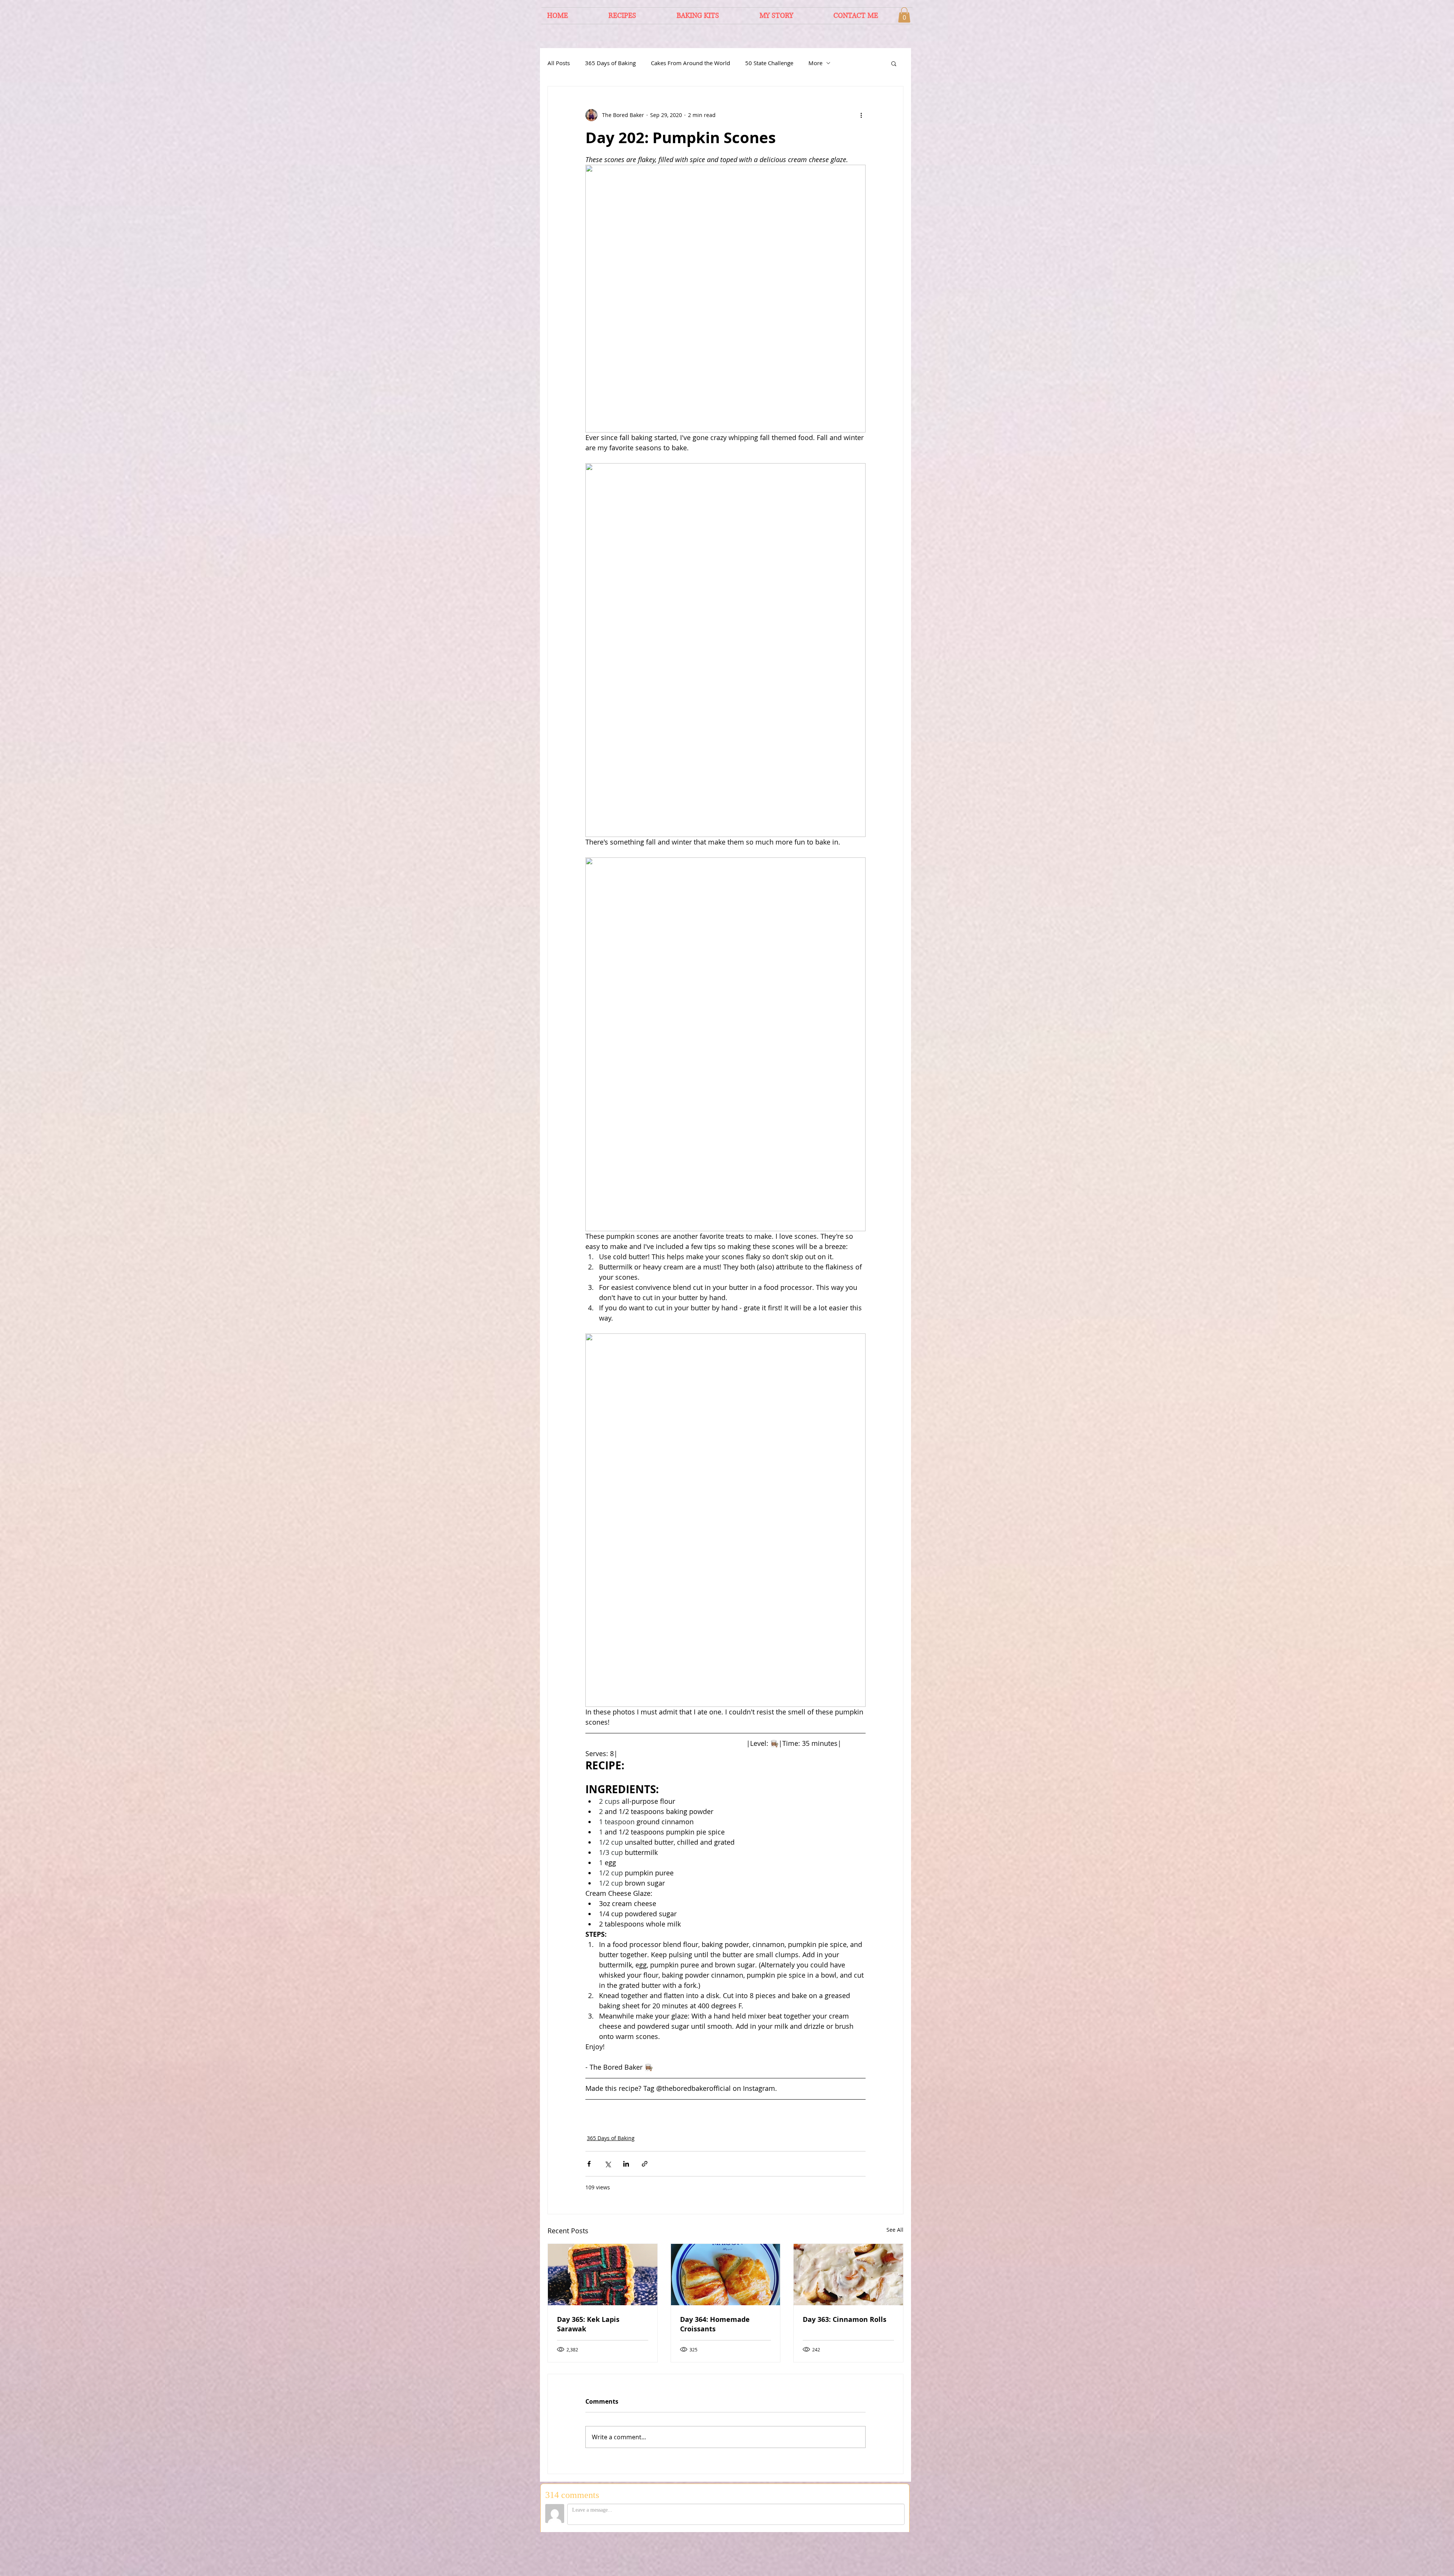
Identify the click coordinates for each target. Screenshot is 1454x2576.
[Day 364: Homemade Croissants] (726, 2275)
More (815, 63)
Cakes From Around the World (690, 63)
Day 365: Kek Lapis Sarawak (588, 2324)
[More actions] (861, 115)
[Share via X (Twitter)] (608, 2164)
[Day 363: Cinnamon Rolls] (848, 2275)
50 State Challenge (769, 63)
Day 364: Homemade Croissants (715, 2324)
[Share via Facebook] (589, 2164)
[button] (904, 15)
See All (895, 2230)
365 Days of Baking (610, 63)
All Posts (559, 63)
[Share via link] (645, 2164)
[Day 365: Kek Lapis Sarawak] (603, 2275)
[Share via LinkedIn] (626, 2164)
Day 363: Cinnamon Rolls (845, 2319)
